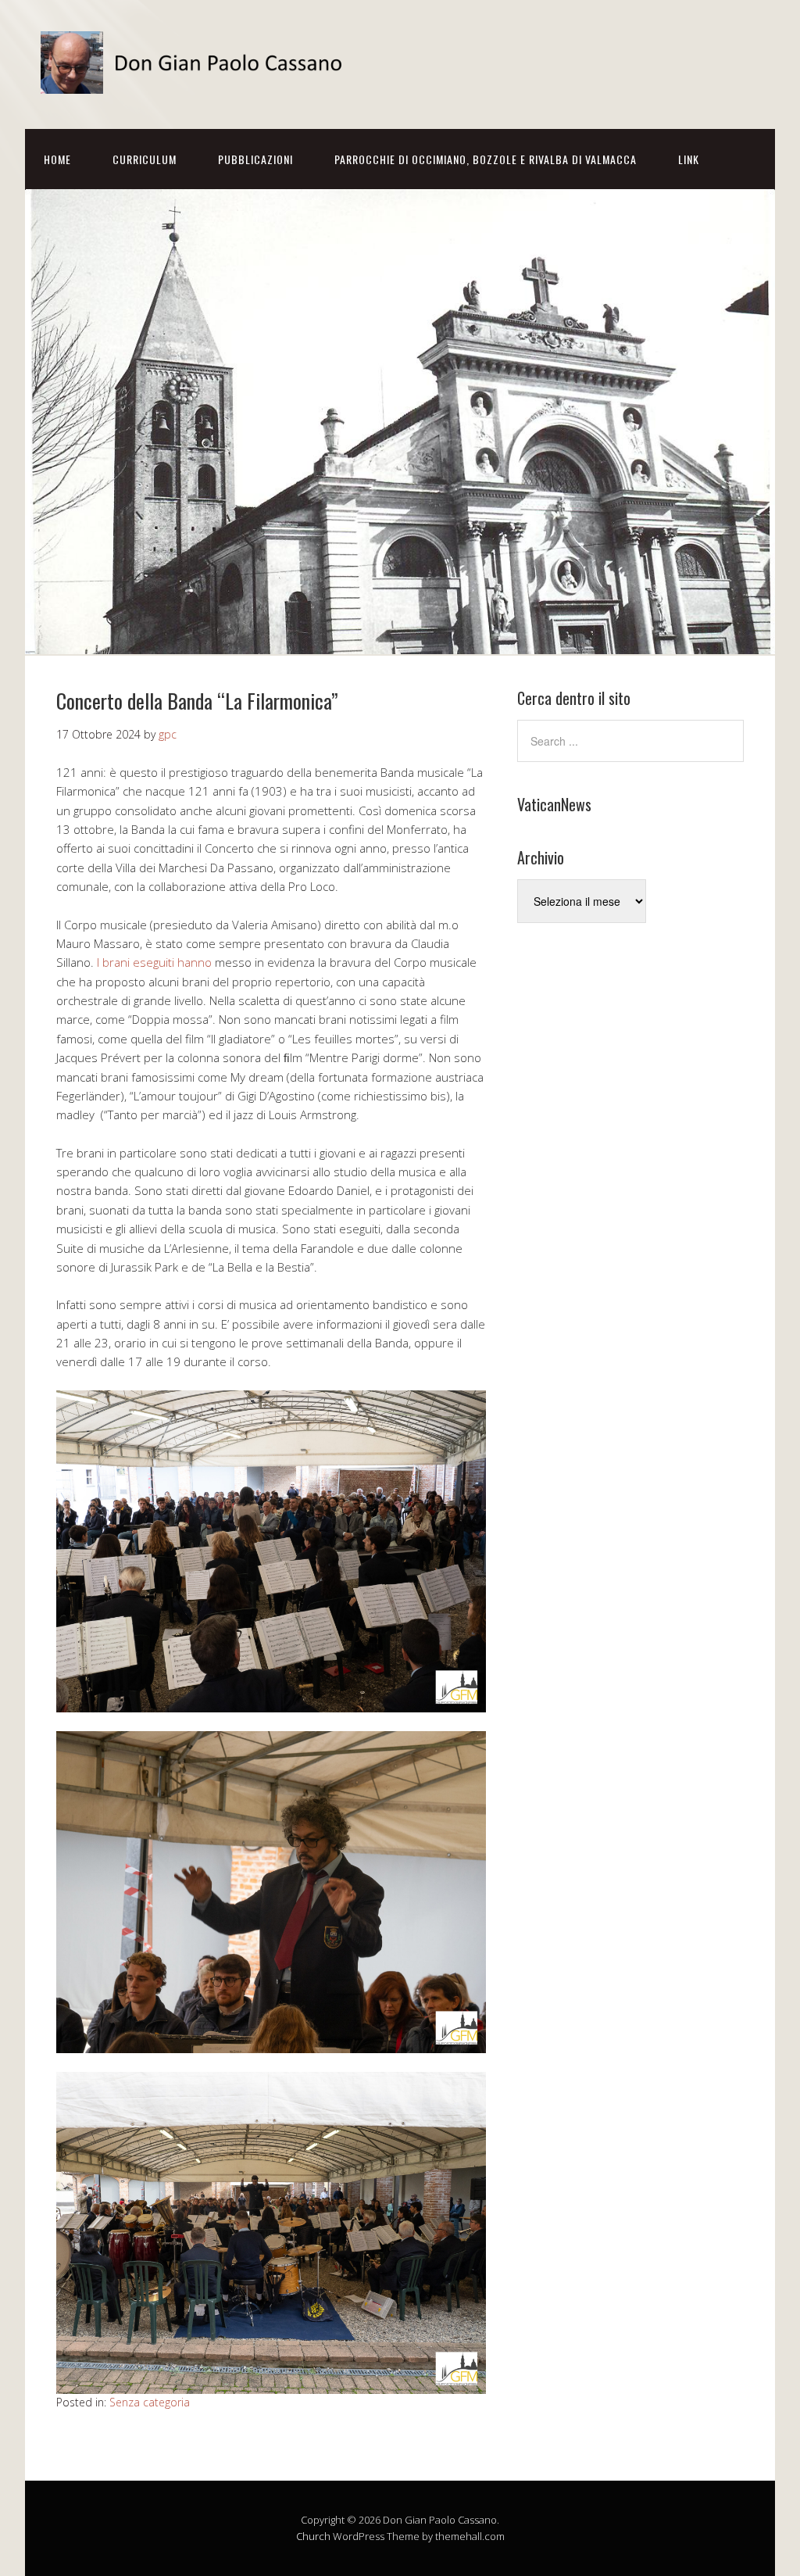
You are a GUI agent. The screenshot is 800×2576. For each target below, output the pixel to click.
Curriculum (145, 159)
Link (689, 159)
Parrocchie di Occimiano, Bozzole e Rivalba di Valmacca (486, 159)
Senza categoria (150, 2402)
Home (57, 159)
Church (313, 2536)
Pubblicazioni (255, 159)
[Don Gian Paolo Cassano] (197, 80)
